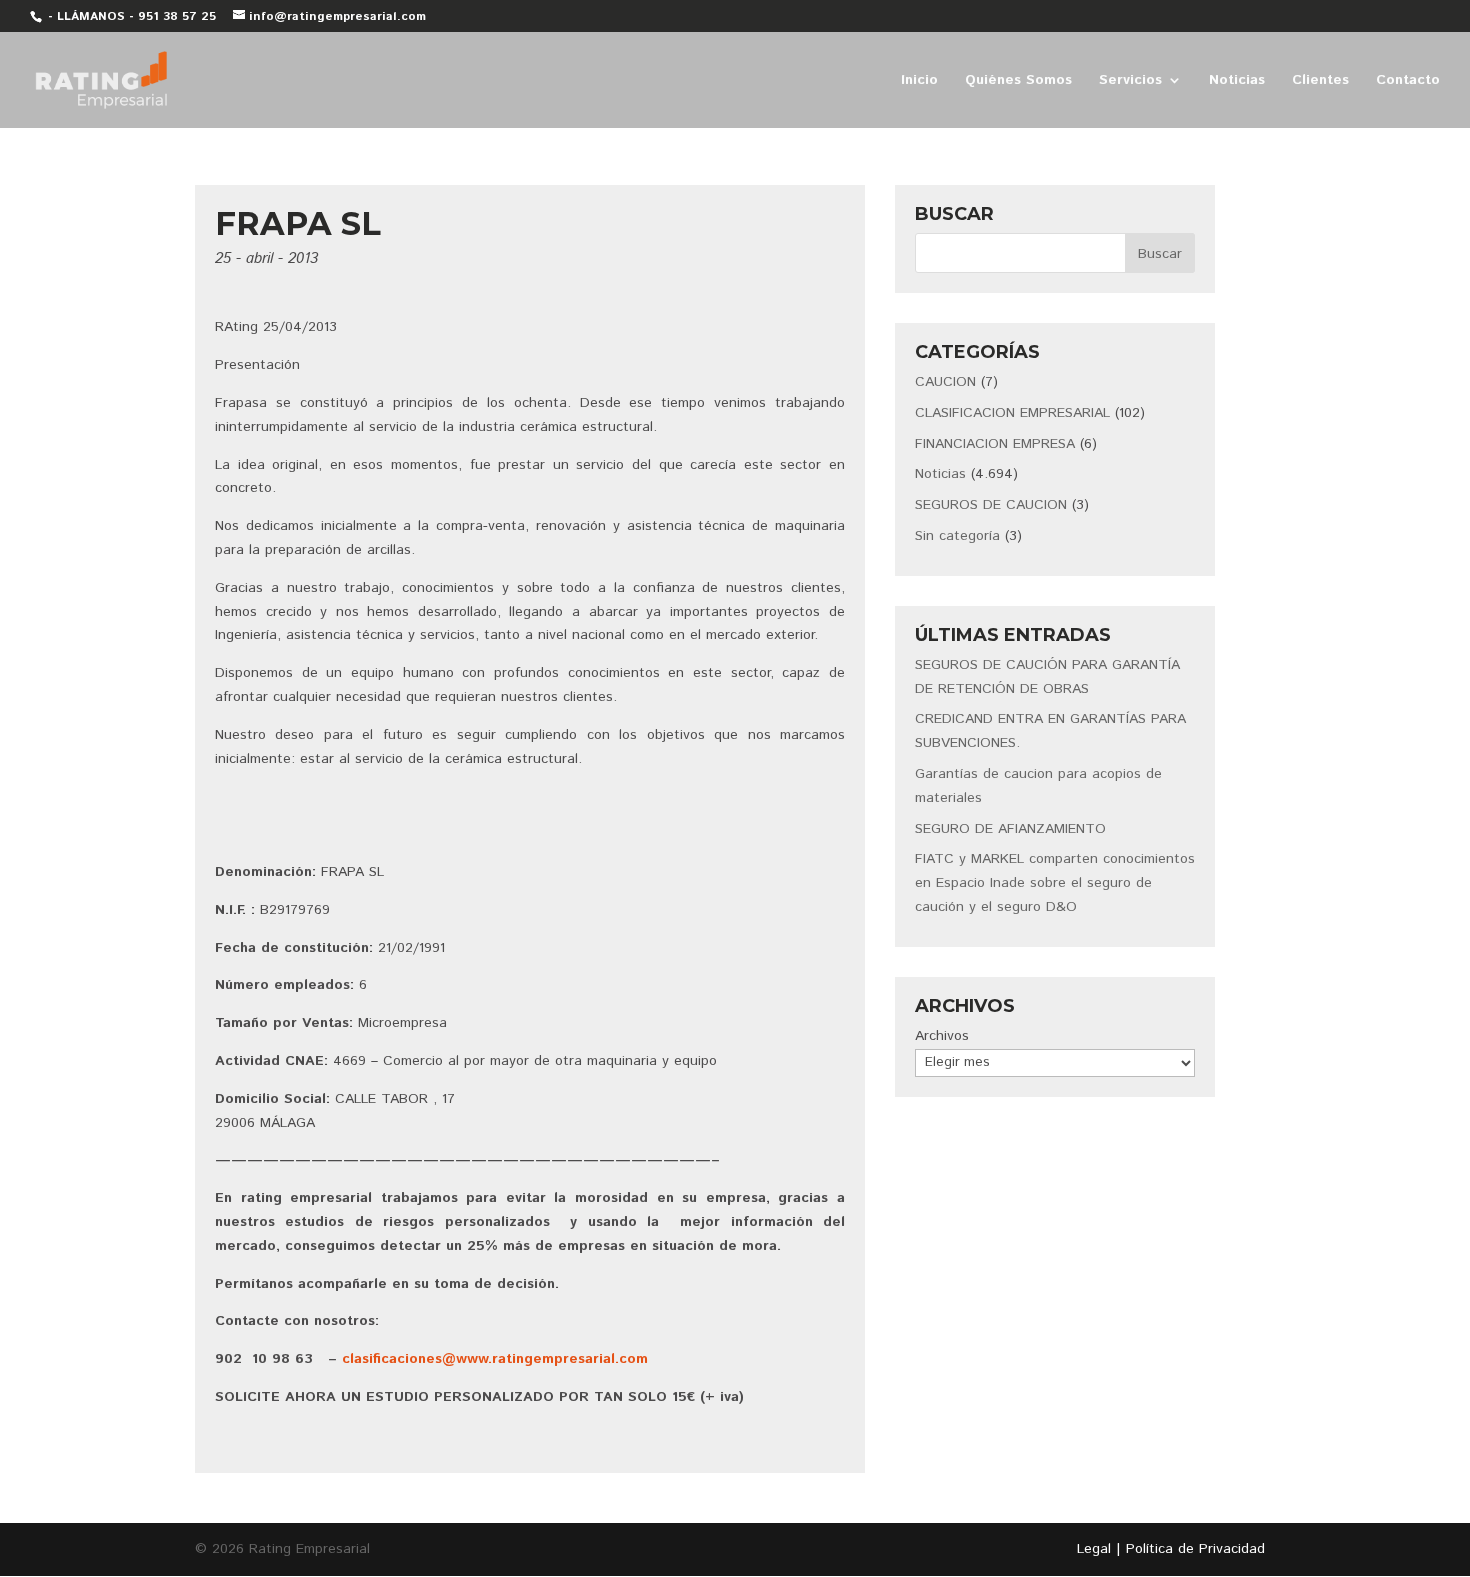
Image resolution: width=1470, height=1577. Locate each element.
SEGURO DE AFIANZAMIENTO (1010, 829)
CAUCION (945, 382)
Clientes (1320, 81)
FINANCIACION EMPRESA (995, 444)
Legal (1094, 1549)
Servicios (1130, 81)
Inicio (919, 81)
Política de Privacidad (1195, 1549)
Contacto (1408, 81)
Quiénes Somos (1018, 81)
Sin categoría (957, 536)
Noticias (1237, 81)
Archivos (942, 1036)
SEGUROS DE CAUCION (991, 505)
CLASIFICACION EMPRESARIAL (1012, 413)
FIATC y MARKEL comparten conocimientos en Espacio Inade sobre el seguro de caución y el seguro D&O (1055, 883)
